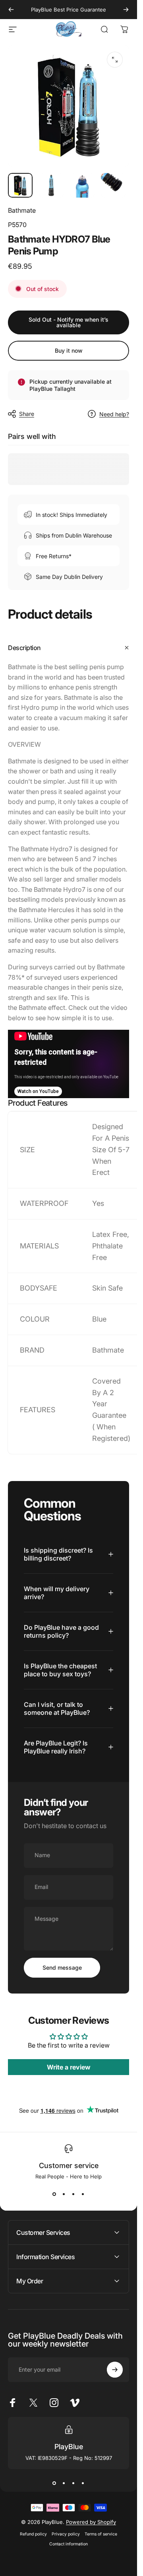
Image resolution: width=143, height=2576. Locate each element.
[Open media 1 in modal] (115, 60)
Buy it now (69, 350)
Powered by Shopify (91, 2522)
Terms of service (101, 2534)
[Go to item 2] (51, 185)
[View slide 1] (54, 2194)
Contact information (69, 2544)
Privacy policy (66, 2534)
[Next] (126, 10)
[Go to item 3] (82, 185)
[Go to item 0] (20, 185)
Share (27, 414)
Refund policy (33, 2534)
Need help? (114, 414)
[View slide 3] (73, 2194)
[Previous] (11, 10)
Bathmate (22, 210)
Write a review (69, 2067)
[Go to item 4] (113, 185)
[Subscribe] (115, 2370)
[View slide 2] (64, 2194)
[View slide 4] (83, 2194)
